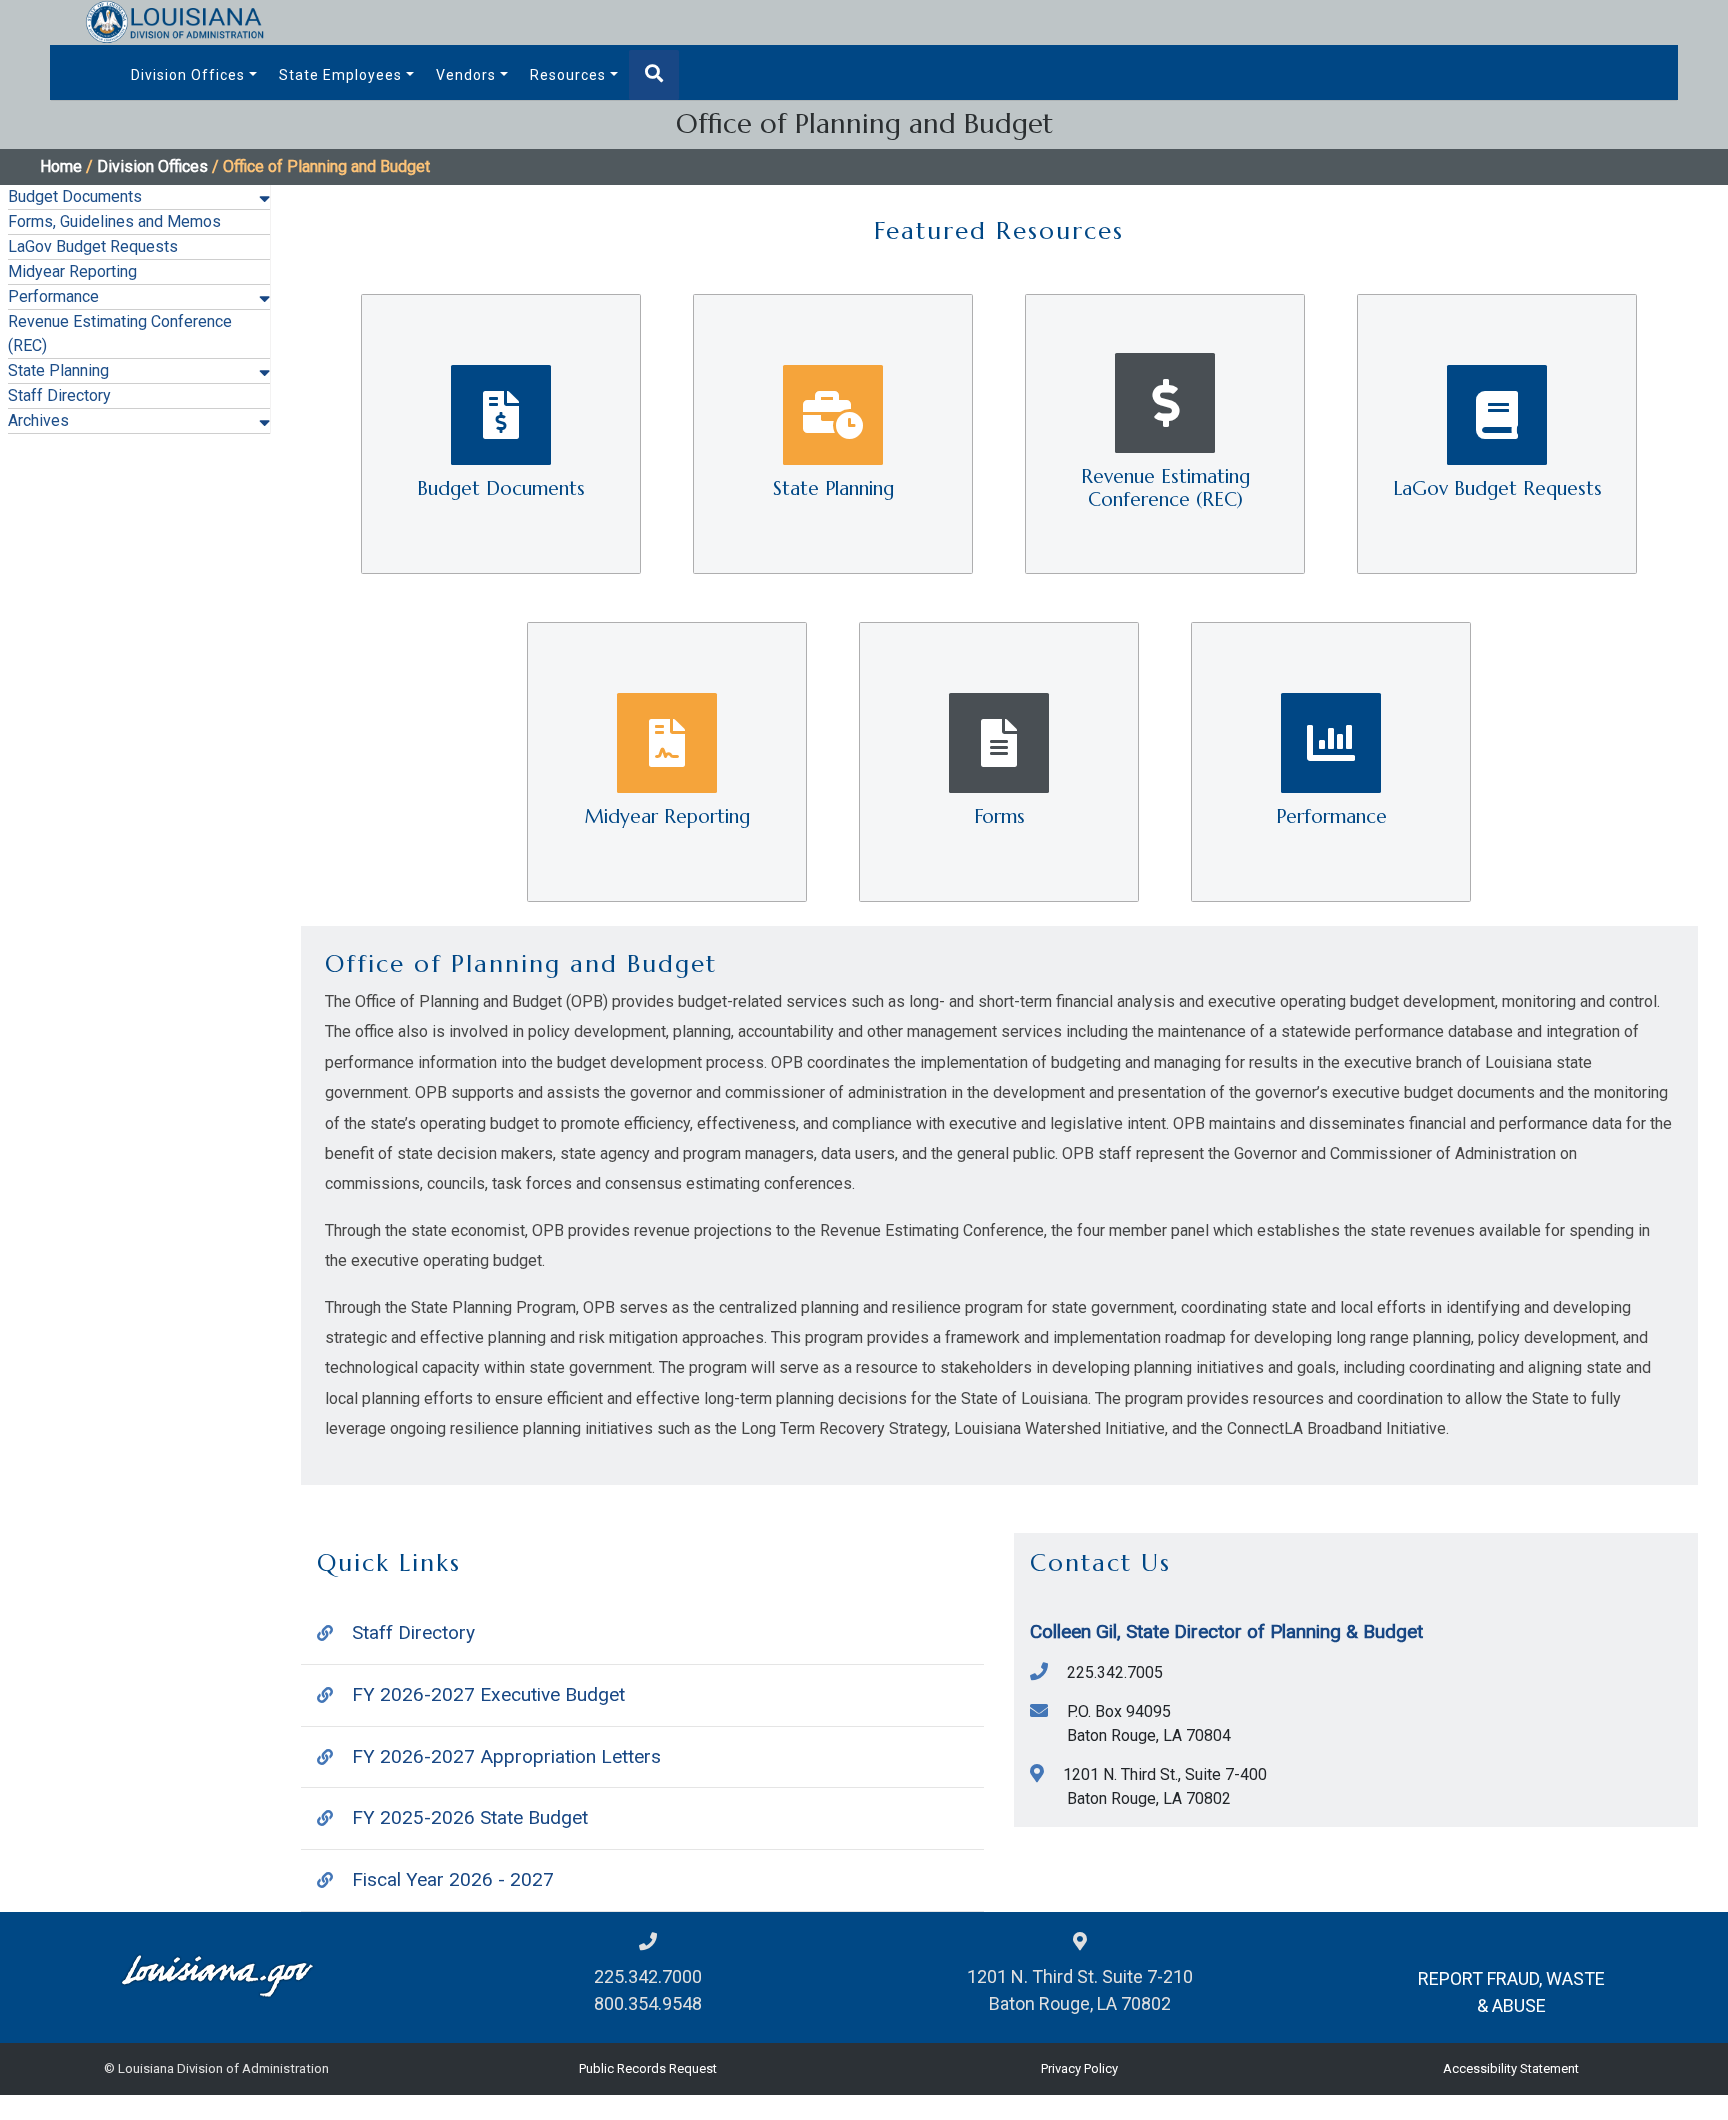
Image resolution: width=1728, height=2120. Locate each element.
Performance (53, 296)
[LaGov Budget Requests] (1497, 432)
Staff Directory (59, 395)
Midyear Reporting (72, 271)
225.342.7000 (648, 1976)
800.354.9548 (648, 2003)
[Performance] (1331, 760)
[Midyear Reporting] (669, 760)
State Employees (340, 75)
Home (61, 166)
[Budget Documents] (503, 432)
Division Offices (188, 75)
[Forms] (1001, 760)
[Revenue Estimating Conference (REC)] (1167, 432)
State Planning (58, 370)
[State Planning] (835, 432)
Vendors (466, 75)
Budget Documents (75, 196)
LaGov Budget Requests (93, 246)
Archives (38, 420)
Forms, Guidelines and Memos (114, 221)
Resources (568, 75)
